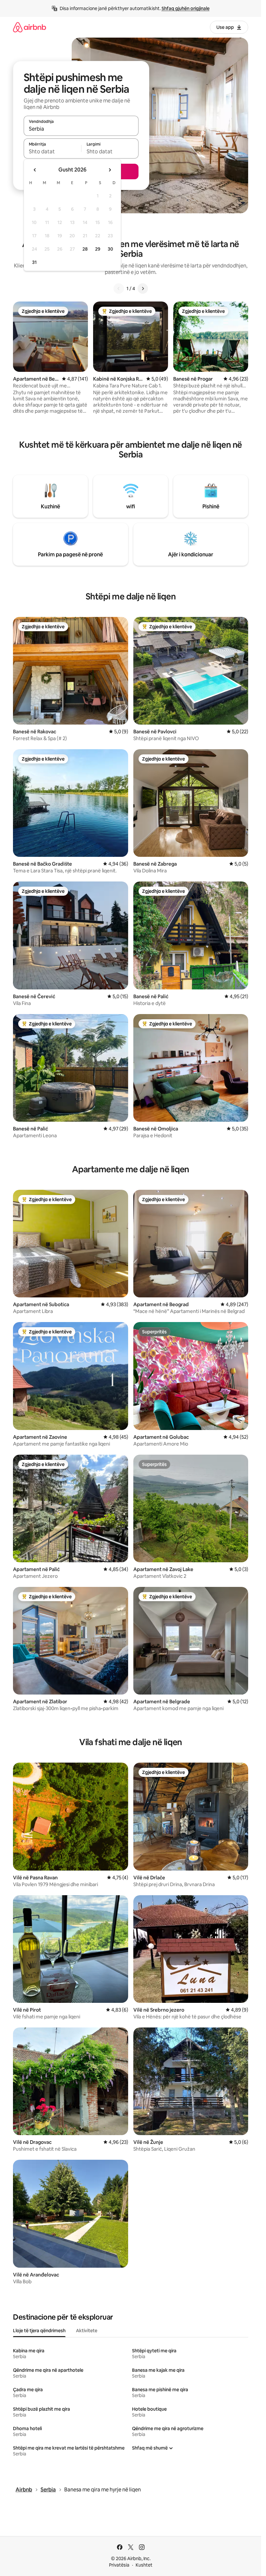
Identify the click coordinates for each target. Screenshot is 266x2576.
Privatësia (119, 2565)
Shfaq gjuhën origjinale (186, 8)
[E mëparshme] (119, 289)
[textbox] (52, 151)
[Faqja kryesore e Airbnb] (30, 27)
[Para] (143, 289)
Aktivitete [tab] (87, 2331)
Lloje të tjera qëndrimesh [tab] (39, 2331)
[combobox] (81, 129)
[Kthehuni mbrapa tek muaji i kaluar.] (35, 170)
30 (110, 249)
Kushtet (144, 2565)
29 (98, 249)
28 (85, 249)
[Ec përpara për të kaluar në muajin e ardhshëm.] (110, 170)
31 (34, 262)
